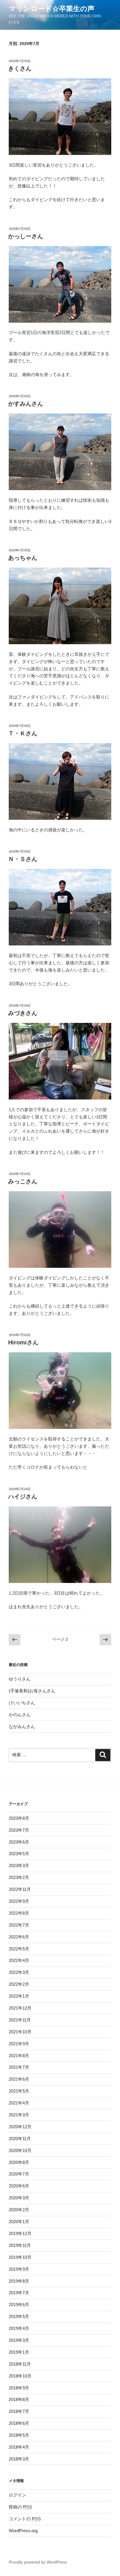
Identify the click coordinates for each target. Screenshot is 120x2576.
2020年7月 (19, 2174)
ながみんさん (22, 1726)
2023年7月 (19, 1830)
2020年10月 (20, 2150)
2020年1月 (19, 2222)
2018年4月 (19, 2447)
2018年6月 (19, 2423)
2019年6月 (19, 2305)
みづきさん (23, 1013)
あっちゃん (23, 558)
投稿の (20, 2507)
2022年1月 (19, 1996)
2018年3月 (19, 2459)
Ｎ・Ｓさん (23, 859)
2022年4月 (19, 1960)
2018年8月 (19, 2399)
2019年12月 (20, 2233)
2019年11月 (20, 2245)
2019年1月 (19, 2352)
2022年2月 (19, 1984)
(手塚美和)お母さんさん (32, 1691)
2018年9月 (19, 2388)
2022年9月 (19, 1901)
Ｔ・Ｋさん (23, 733)
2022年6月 (19, 1937)
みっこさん (23, 1181)
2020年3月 (19, 2198)
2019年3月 (19, 2340)
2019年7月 (19, 2293)
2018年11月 (20, 2364)
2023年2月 (19, 1877)
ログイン (17, 2495)
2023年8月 (19, 1818)
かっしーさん (26, 236)
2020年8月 (19, 2162)
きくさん (20, 68)
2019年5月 (19, 2316)
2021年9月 (19, 2044)
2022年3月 (19, 1972)
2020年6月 (19, 2186)
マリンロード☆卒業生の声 (52, 9)
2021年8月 (19, 2056)
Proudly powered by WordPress (38, 2562)
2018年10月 (20, 2376)
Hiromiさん (23, 1342)
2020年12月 (20, 2127)
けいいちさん (22, 1703)
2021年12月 (20, 2008)
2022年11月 (20, 1889)
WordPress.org (23, 2531)
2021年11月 (20, 2020)
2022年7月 (19, 1925)
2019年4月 (19, 2328)
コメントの (25, 2519)
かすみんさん (26, 404)
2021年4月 (19, 2103)
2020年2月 (19, 2210)
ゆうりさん (20, 1679)
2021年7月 (19, 2067)
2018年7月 (19, 2411)
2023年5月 (19, 1854)
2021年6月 (19, 2079)
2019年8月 (19, 2281)
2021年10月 (20, 2032)
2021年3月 (19, 2115)
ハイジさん (23, 1497)
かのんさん (20, 1715)
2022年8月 (19, 1913)
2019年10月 (20, 2257)
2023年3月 (19, 1865)
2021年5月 (19, 2091)
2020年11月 (20, 2139)
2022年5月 (19, 1949)
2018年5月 (19, 2435)
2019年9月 (19, 2269)
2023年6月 (19, 1842)
